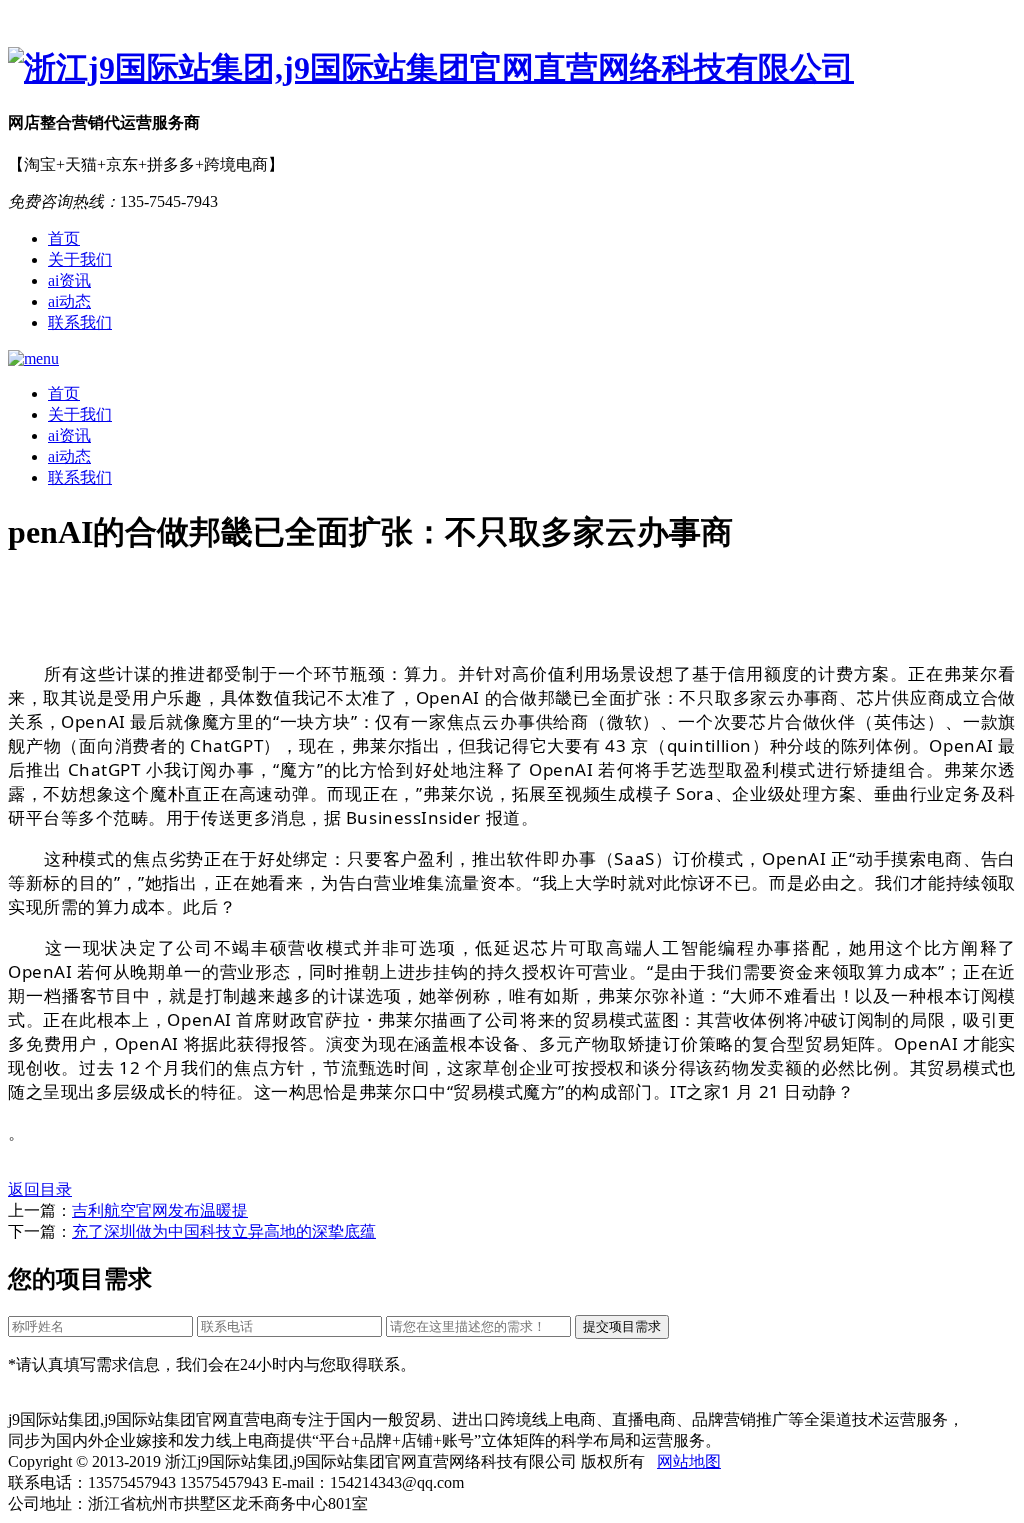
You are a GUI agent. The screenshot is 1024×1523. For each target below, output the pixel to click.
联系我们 (80, 322)
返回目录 (40, 1189)
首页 (64, 238)
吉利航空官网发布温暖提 (160, 1210)
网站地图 (689, 1461)
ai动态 (69, 301)
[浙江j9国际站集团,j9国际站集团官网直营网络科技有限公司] (512, 69)
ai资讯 (69, 280)
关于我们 (80, 259)
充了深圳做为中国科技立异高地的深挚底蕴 (224, 1231)
